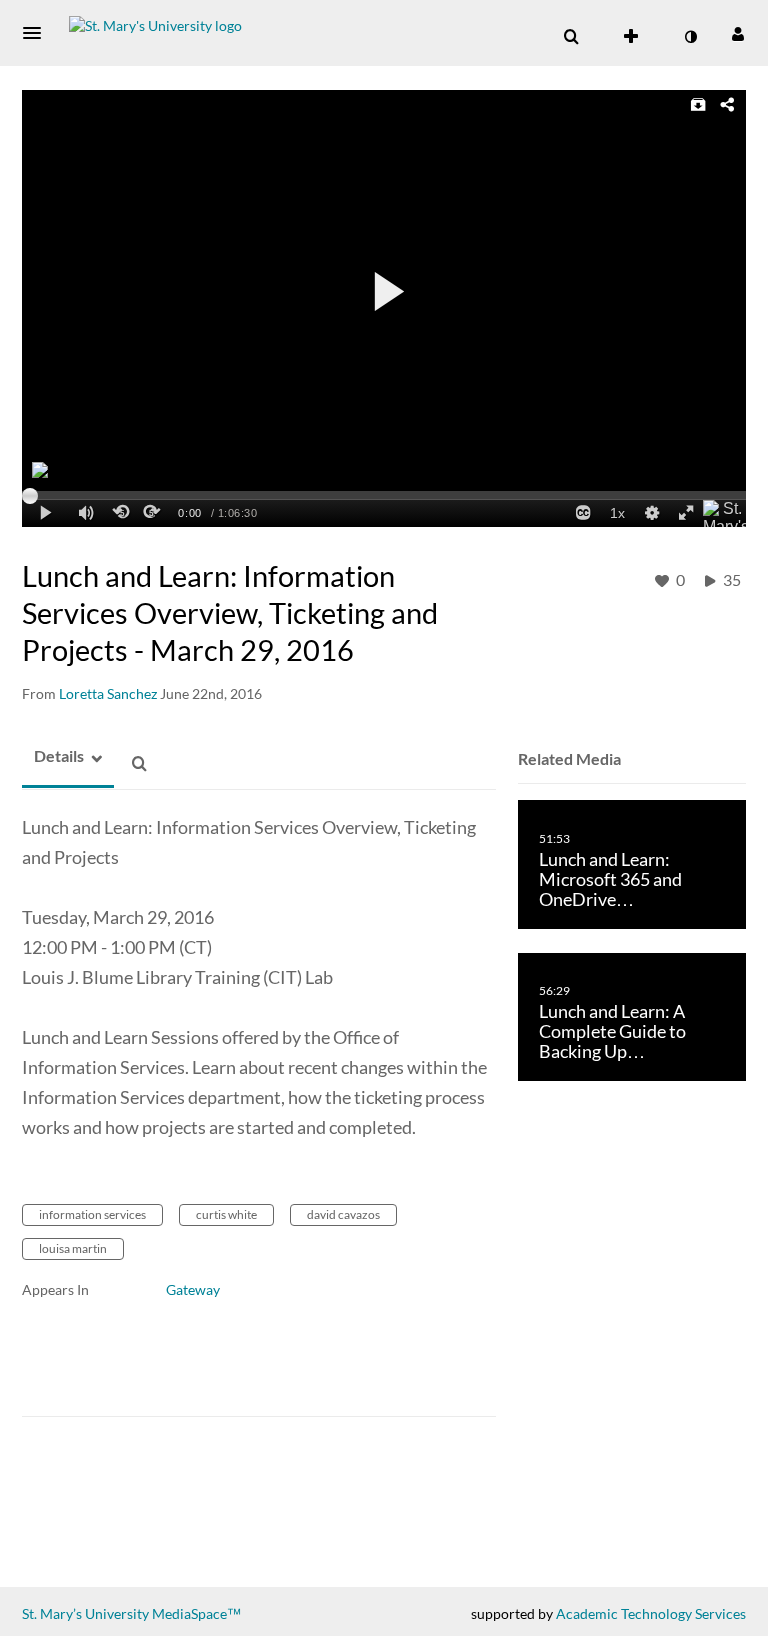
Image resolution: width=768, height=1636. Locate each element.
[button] (38, 33)
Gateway (193, 1289)
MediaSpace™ (196, 1613)
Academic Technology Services (651, 1613)
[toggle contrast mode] (690, 37)
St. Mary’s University (85, 1613)
